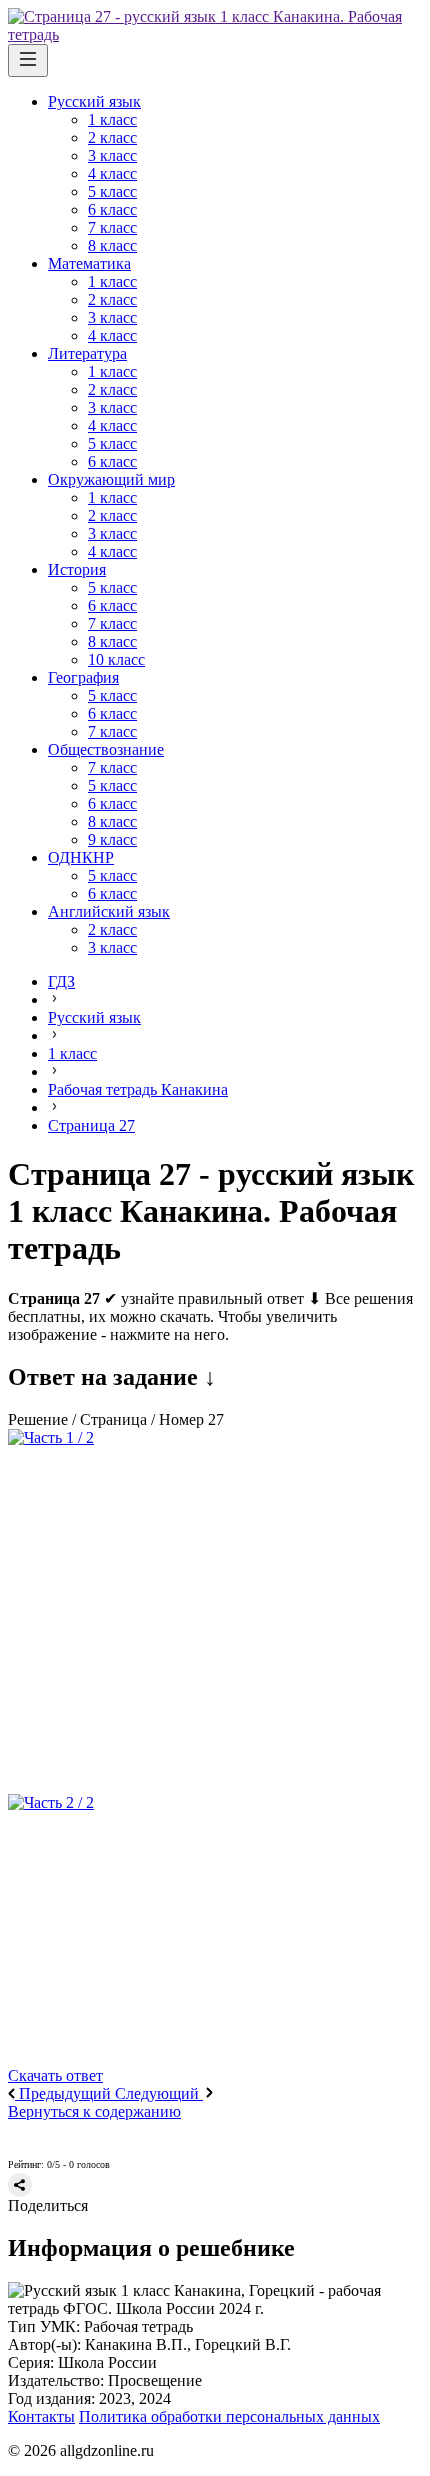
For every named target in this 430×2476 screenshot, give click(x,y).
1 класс (112, 119)
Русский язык (94, 101)
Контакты (41, 2416)
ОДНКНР (81, 857)
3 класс (112, 155)
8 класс (112, 245)
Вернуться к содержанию (94, 2111)
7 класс (112, 227)
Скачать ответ (55, 2075)
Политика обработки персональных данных (229, 2416)
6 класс (112, 209)
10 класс (116, 659)
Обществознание (106, 749)
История (77, 569)
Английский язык (109, 911)
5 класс (112, 191)
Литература (87, 353)
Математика (89, 263)
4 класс (112, 173)
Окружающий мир (111, 479)
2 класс (112, 137)
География (83, 677)
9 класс (112, 839)
